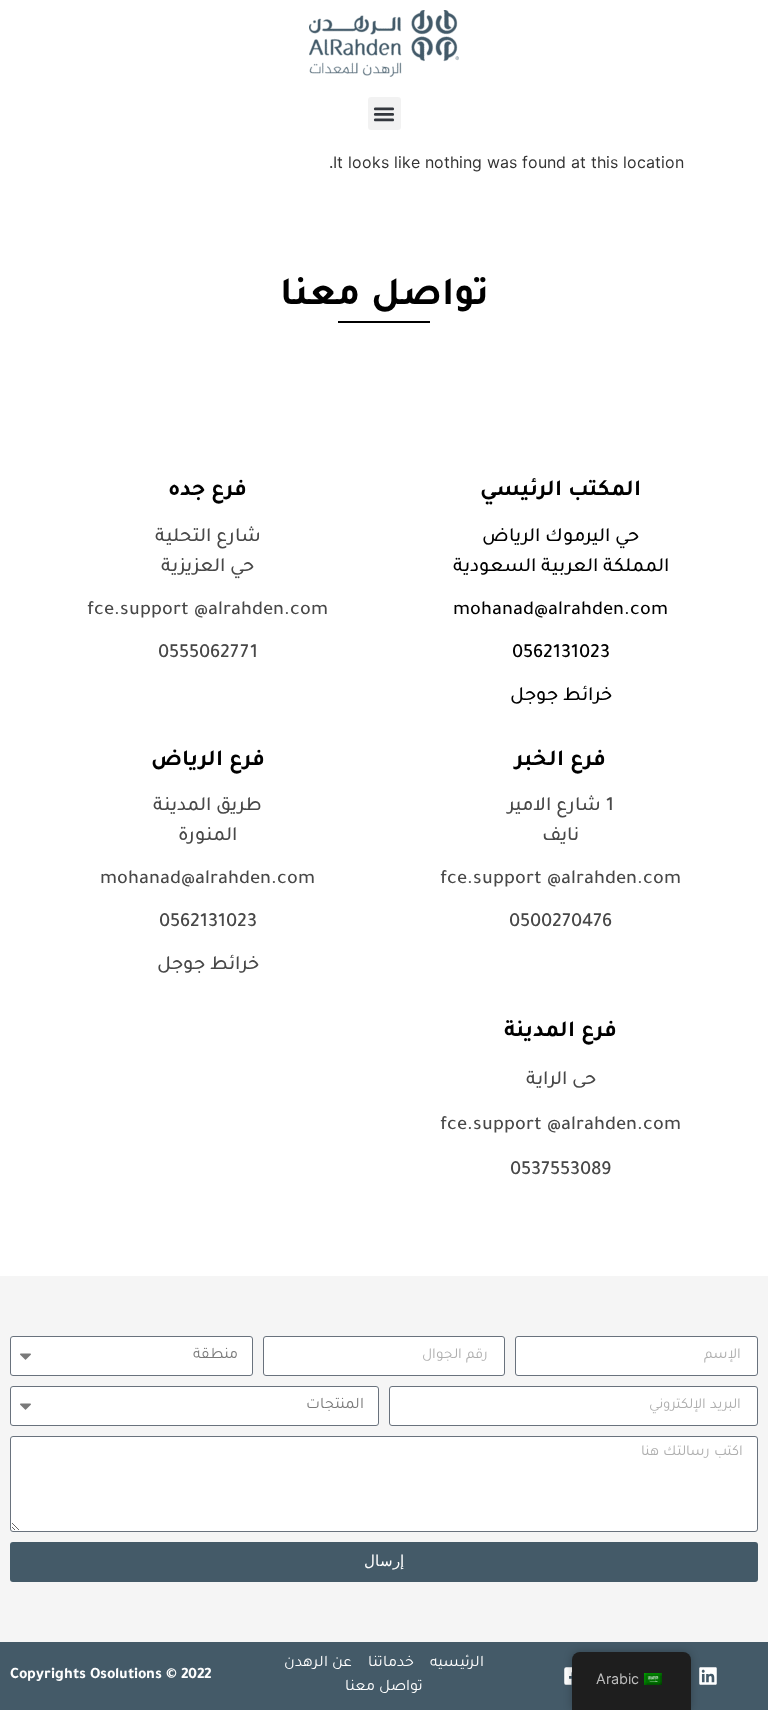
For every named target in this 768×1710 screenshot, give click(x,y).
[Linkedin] (708, 1676)
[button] (384, 113)
